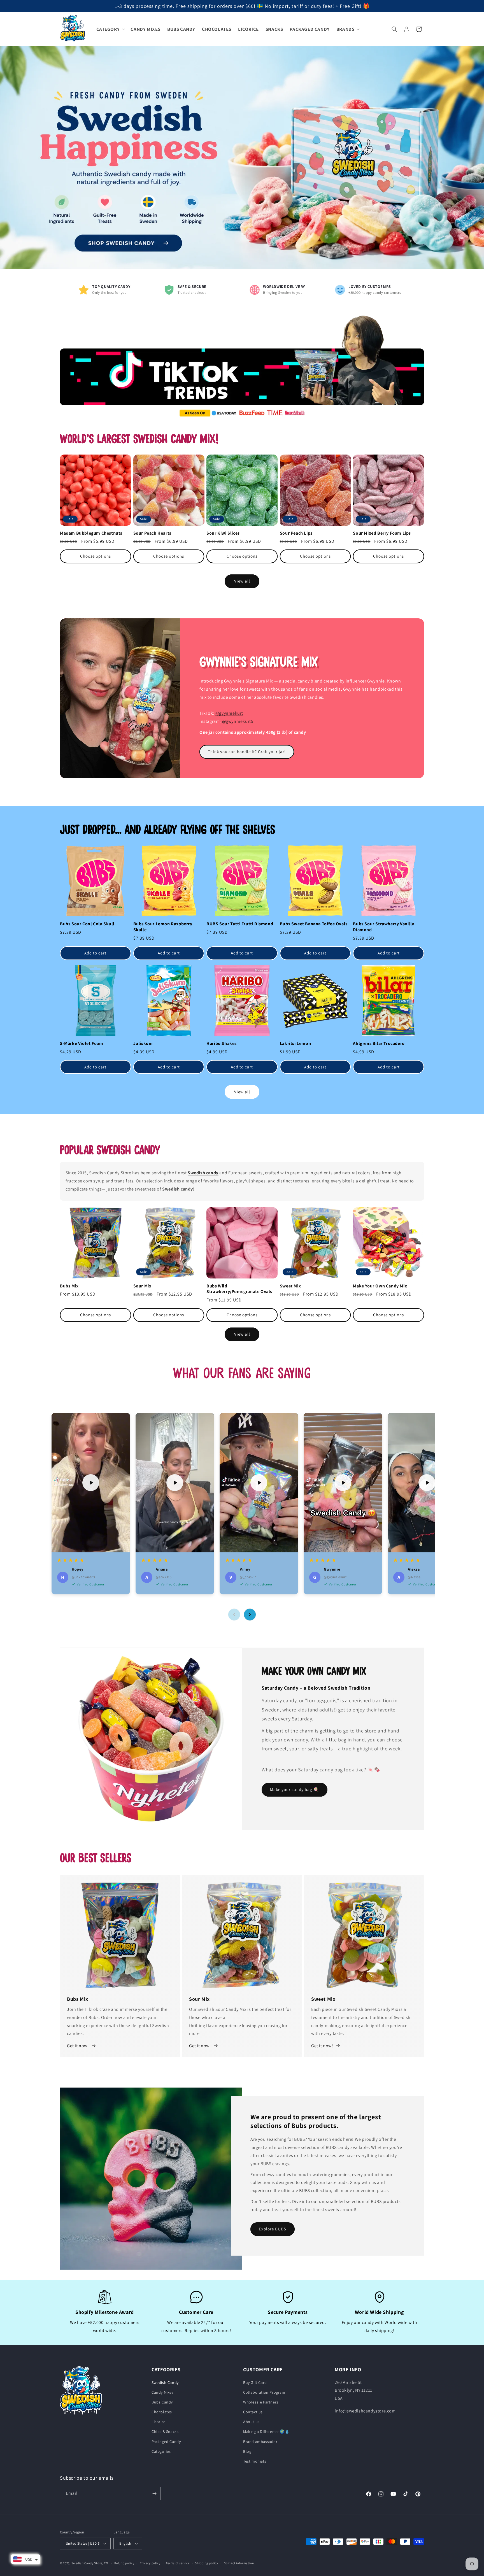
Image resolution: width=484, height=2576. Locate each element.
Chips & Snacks (165, 2431)
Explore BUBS (273, 2229)
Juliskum (143, 1044)
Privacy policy (150, 2563)
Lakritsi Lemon (295, 1044)
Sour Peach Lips (296, 533)
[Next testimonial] (250, 1615)
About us (251, 2422)
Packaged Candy (166, 2442)
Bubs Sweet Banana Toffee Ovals (314, 924)
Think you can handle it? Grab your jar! (247, 752)
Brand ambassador (260, 2442)
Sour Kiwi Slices (223, 533)
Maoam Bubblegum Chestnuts (91, 533)
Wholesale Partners (261, 2402)
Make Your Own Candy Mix (380, 1286)
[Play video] (91, 1483)
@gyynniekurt (229, 713)
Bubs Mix (69, 1286)
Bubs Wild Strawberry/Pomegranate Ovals (239, 1289)
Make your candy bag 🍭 (295, 1789)
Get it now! (78, 2046)
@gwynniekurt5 (238, 721)
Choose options (96, 556)
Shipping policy (207, 2563)
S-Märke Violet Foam (82, 1044)
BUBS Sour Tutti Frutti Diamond (240, 924)
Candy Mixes (163, 2392)
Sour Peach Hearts (152, 533)
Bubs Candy (162, 2402)
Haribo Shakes (222, 1044)
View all (242, 581)
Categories (161, 2451)
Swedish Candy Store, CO (90, 2563)
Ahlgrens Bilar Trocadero (379, 1044)
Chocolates (162, 2412)
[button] (110, 29)
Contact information (239, 2563)
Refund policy (124, 2563)
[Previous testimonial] (234, 1615)
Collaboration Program (264, 2392)
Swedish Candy (165, 2382)
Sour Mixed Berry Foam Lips (382, 533)
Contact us (253, 2412)
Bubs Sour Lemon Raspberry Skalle (163, 927)
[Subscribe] (154, 2494)
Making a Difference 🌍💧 (266, 2431)
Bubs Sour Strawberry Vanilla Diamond (384, 927)
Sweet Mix (290, 1286)
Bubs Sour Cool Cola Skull (87, 924)
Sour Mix (142, 1286)
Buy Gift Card (255, 2382)
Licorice (159, 2422)
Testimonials (255, 2461)
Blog (247, 2451)
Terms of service (178, 2563)
